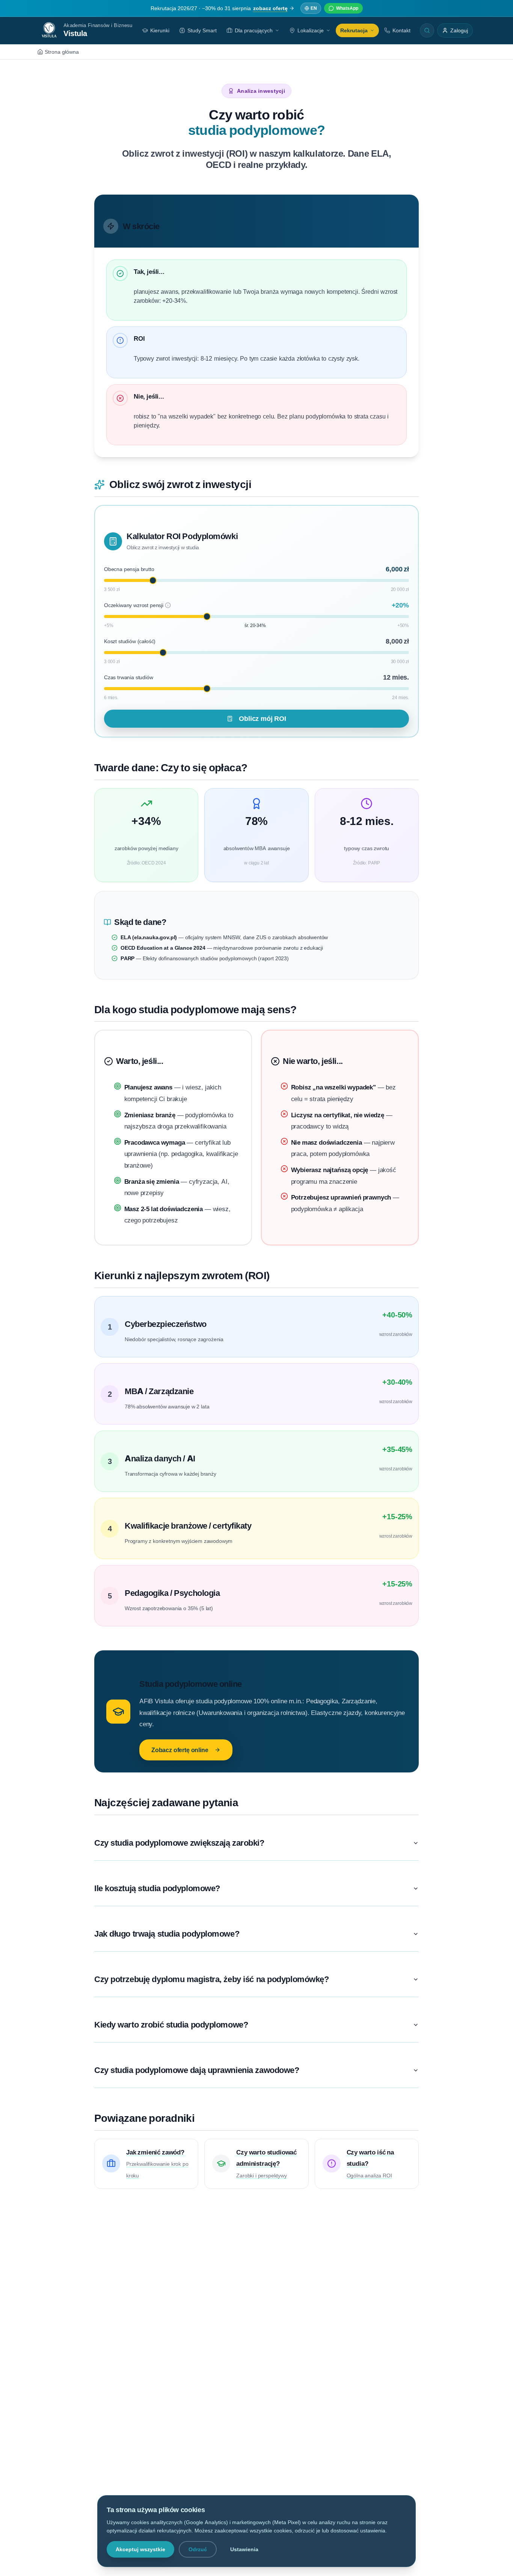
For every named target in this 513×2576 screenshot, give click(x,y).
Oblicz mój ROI (263, 718)
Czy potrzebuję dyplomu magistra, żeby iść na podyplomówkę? (211, 1979)
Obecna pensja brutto (129, 569)
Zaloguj (459, 30)
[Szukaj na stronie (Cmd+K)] (427, 30)
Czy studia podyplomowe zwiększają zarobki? (179, 1843)
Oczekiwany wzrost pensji (137, 605)
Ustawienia (244, 2549)
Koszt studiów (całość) (130, 641)
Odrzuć (198, 2549)
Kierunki (160, 30)
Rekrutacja (354, 30)
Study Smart (202, 30)
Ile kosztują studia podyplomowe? (157, 1888)
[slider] (153, 580)
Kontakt (401, 30)
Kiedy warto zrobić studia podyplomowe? (171, 2025)
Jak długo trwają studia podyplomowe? (167, 1934)
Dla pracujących (254, 30)
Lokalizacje (311, 30)
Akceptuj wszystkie (140, 2549)
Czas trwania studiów (129, 677)
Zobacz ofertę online (180, 1750)
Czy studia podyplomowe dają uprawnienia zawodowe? (197, 2070)
